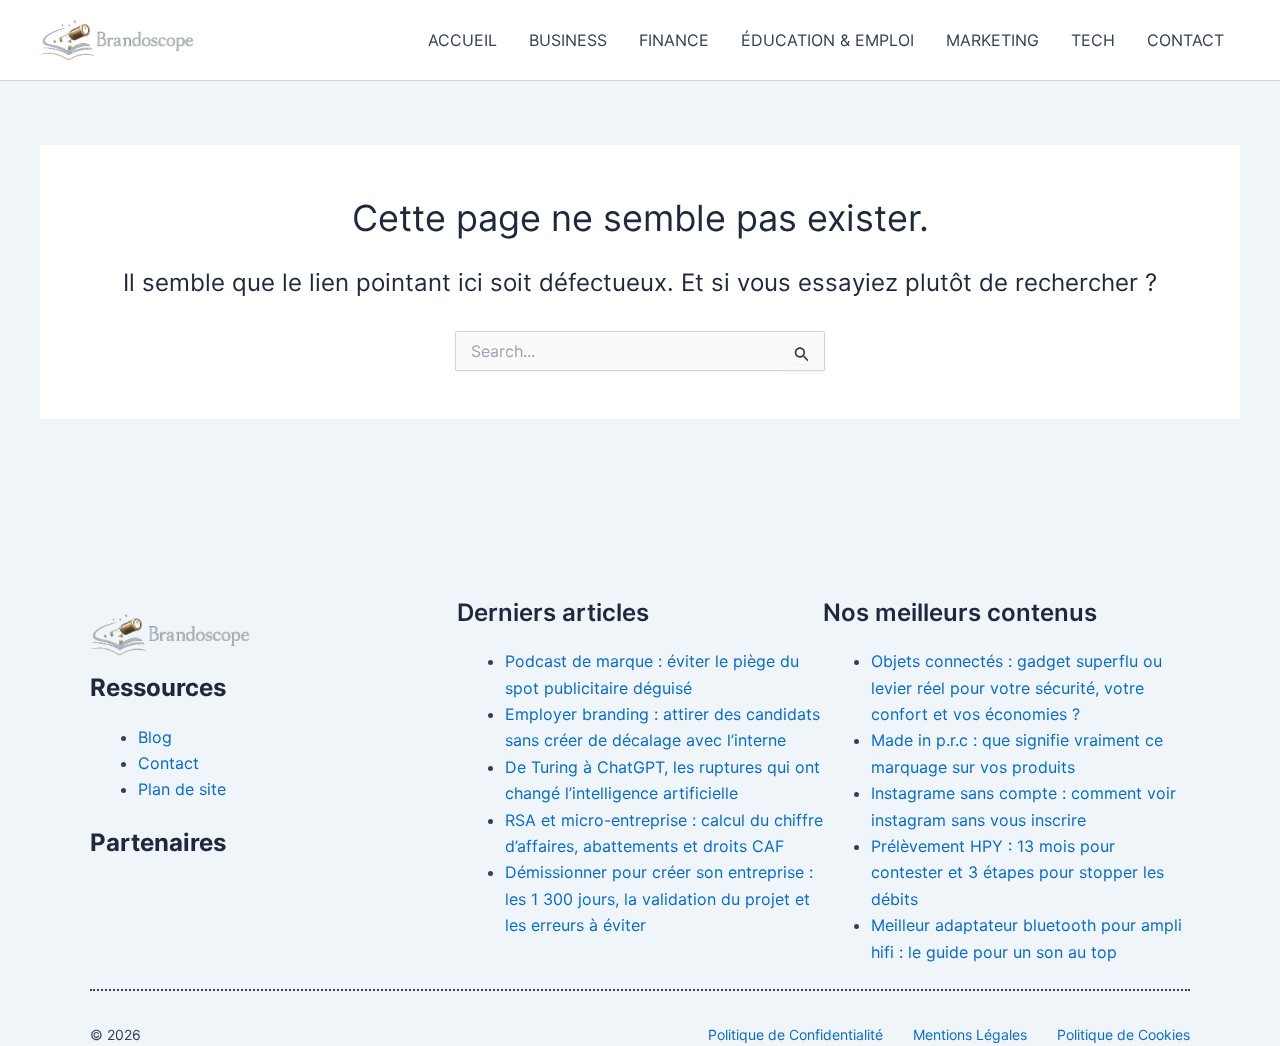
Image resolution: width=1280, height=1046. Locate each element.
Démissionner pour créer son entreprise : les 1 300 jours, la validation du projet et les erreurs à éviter (659, 898)
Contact (1185, 40)
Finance (674, 40)
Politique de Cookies (1123, 1034)
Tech (1093, 40)
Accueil (462, 40)
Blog (155, 737)
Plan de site (182, 789)
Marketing (992, 40)
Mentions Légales (970, 1034)
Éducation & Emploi (827, 40)
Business (568, 40)
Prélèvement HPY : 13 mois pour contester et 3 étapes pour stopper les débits (1017, 872)
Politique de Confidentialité (795, 1034)
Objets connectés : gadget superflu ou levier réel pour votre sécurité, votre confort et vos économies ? (1016, 687)
